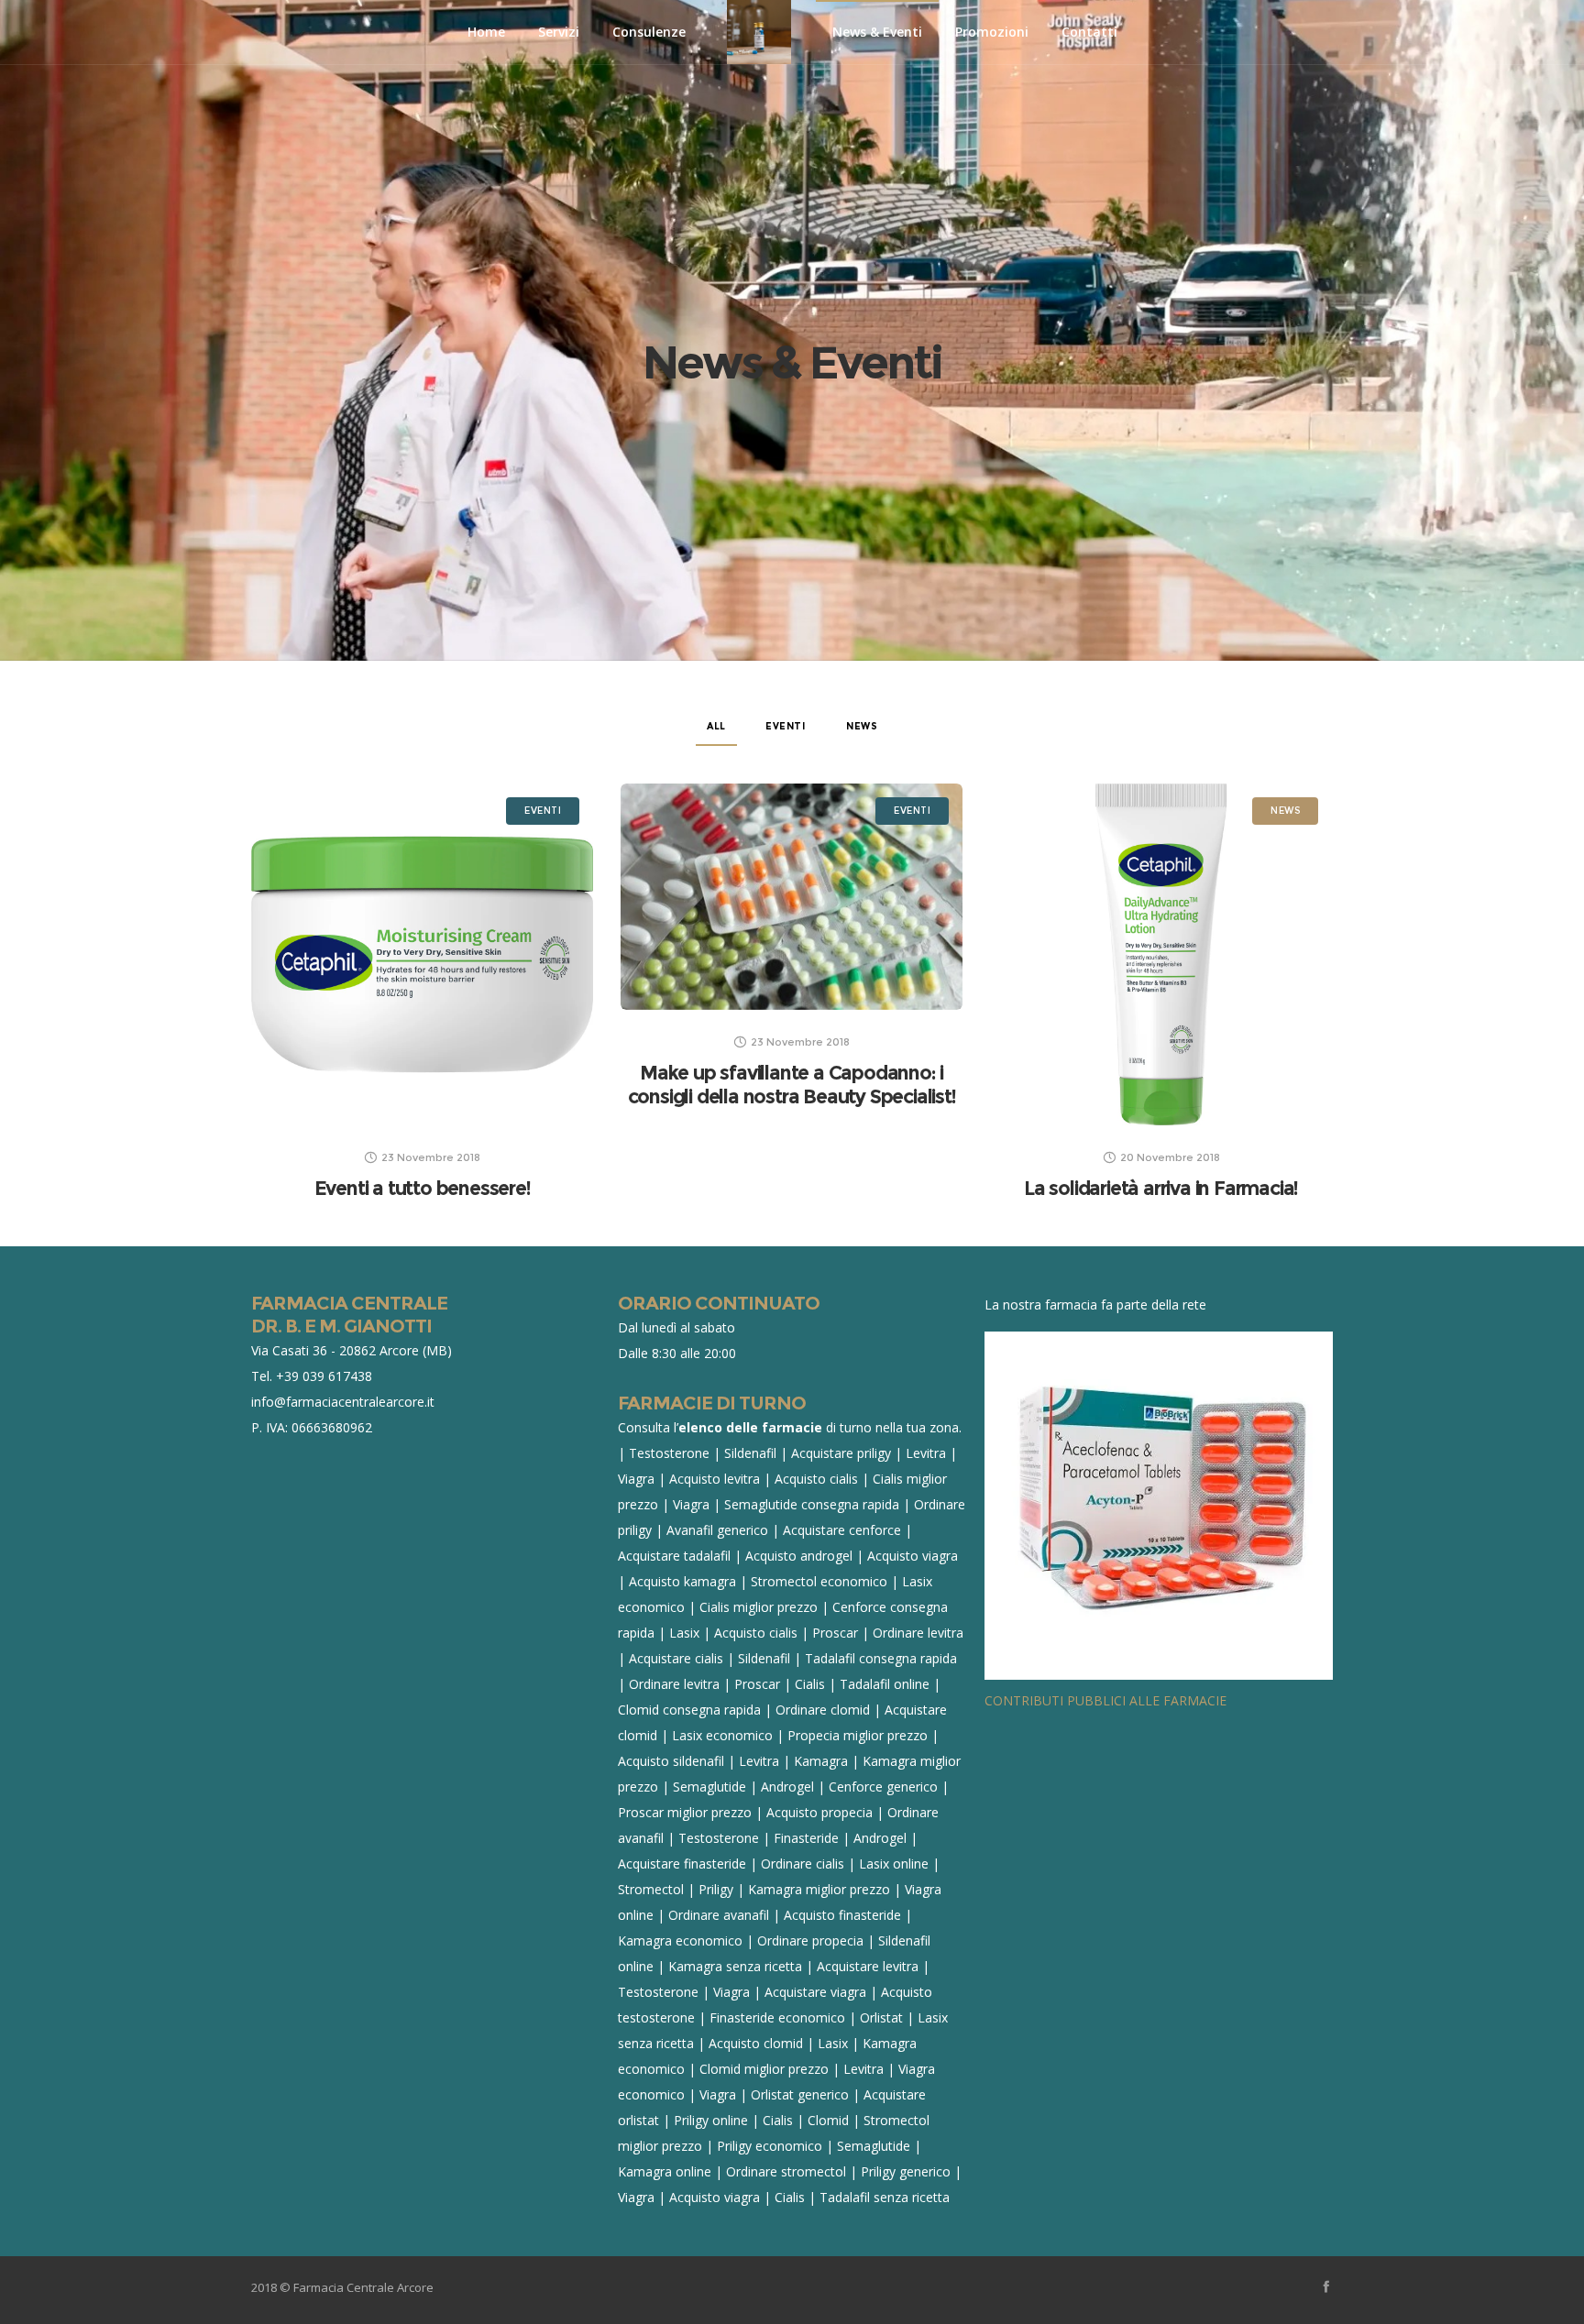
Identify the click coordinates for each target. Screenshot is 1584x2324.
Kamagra (821, 1761)
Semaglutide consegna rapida (812, 1504)
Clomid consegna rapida (689, 1710)
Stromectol (651, 1889)
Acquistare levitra (868, 1966)
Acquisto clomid (756, 2043)
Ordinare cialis (803, 1864)
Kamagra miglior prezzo (819, 1889)
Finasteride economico (777, 2017)
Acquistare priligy (841, 1453)
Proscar (835, 1633)
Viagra (636, 1479)
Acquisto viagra (913, 1556)
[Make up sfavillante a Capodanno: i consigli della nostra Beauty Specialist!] (792, 897)
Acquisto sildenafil (671, 1761)
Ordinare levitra (918, 1633)
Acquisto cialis (816, 1479)
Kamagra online (665, 2171)
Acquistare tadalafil (674, 1556)
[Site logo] (759, 32)
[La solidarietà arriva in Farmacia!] (1161, 954)
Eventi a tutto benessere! (423, 1188)
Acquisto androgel (799, 1556)
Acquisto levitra (715, 1479)
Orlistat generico (800, 2094)
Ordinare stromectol (786, 2171)
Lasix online (894, 1864)
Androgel (787, 1787)
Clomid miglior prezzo (764, 2069)
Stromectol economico (819, 1581)
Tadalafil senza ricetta (885, 2197)
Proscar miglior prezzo (685, 1812)
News (862, 726)
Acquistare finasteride (682, 1864)
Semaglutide (709, 1787)
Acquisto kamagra (682, 1581)
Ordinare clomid (823, 1710)
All (716, 726)
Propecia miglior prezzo (858, 1735)
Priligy (716, 1889)
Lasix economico (722, 1735)
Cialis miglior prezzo (759, 1607)
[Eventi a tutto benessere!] (422, 954)
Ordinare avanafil (719, 1915)
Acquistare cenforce (842, 1530)
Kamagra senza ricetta (735, 1966)
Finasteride (806, 1838)
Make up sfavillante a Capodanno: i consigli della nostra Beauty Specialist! (792, 1085)
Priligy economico (770, 2146)
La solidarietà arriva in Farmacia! (1161, 1188)
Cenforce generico (883, 1787)
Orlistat (881, 2017)
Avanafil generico (717, 1530)
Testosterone (669, 1453)
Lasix (684, 1633)
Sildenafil (750, 1453)
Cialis (810, 1684)
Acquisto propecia (819, 1812)
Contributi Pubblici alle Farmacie (1105, 1700)
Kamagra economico (680, 1940)
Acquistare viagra (815, 1992)
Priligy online (711, 2120)
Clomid (828, 2120)
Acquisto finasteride (842, 1915)
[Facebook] (1326, 2286)
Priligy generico (906, 2171)
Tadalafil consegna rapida (881, 1658)
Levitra (926, 1453)
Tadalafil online (885, 1684)
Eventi (786, 726)
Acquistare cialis (676, 1658)
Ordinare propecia (810, 1940)
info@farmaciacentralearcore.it (343, 1402)
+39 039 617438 (324, 1376)
